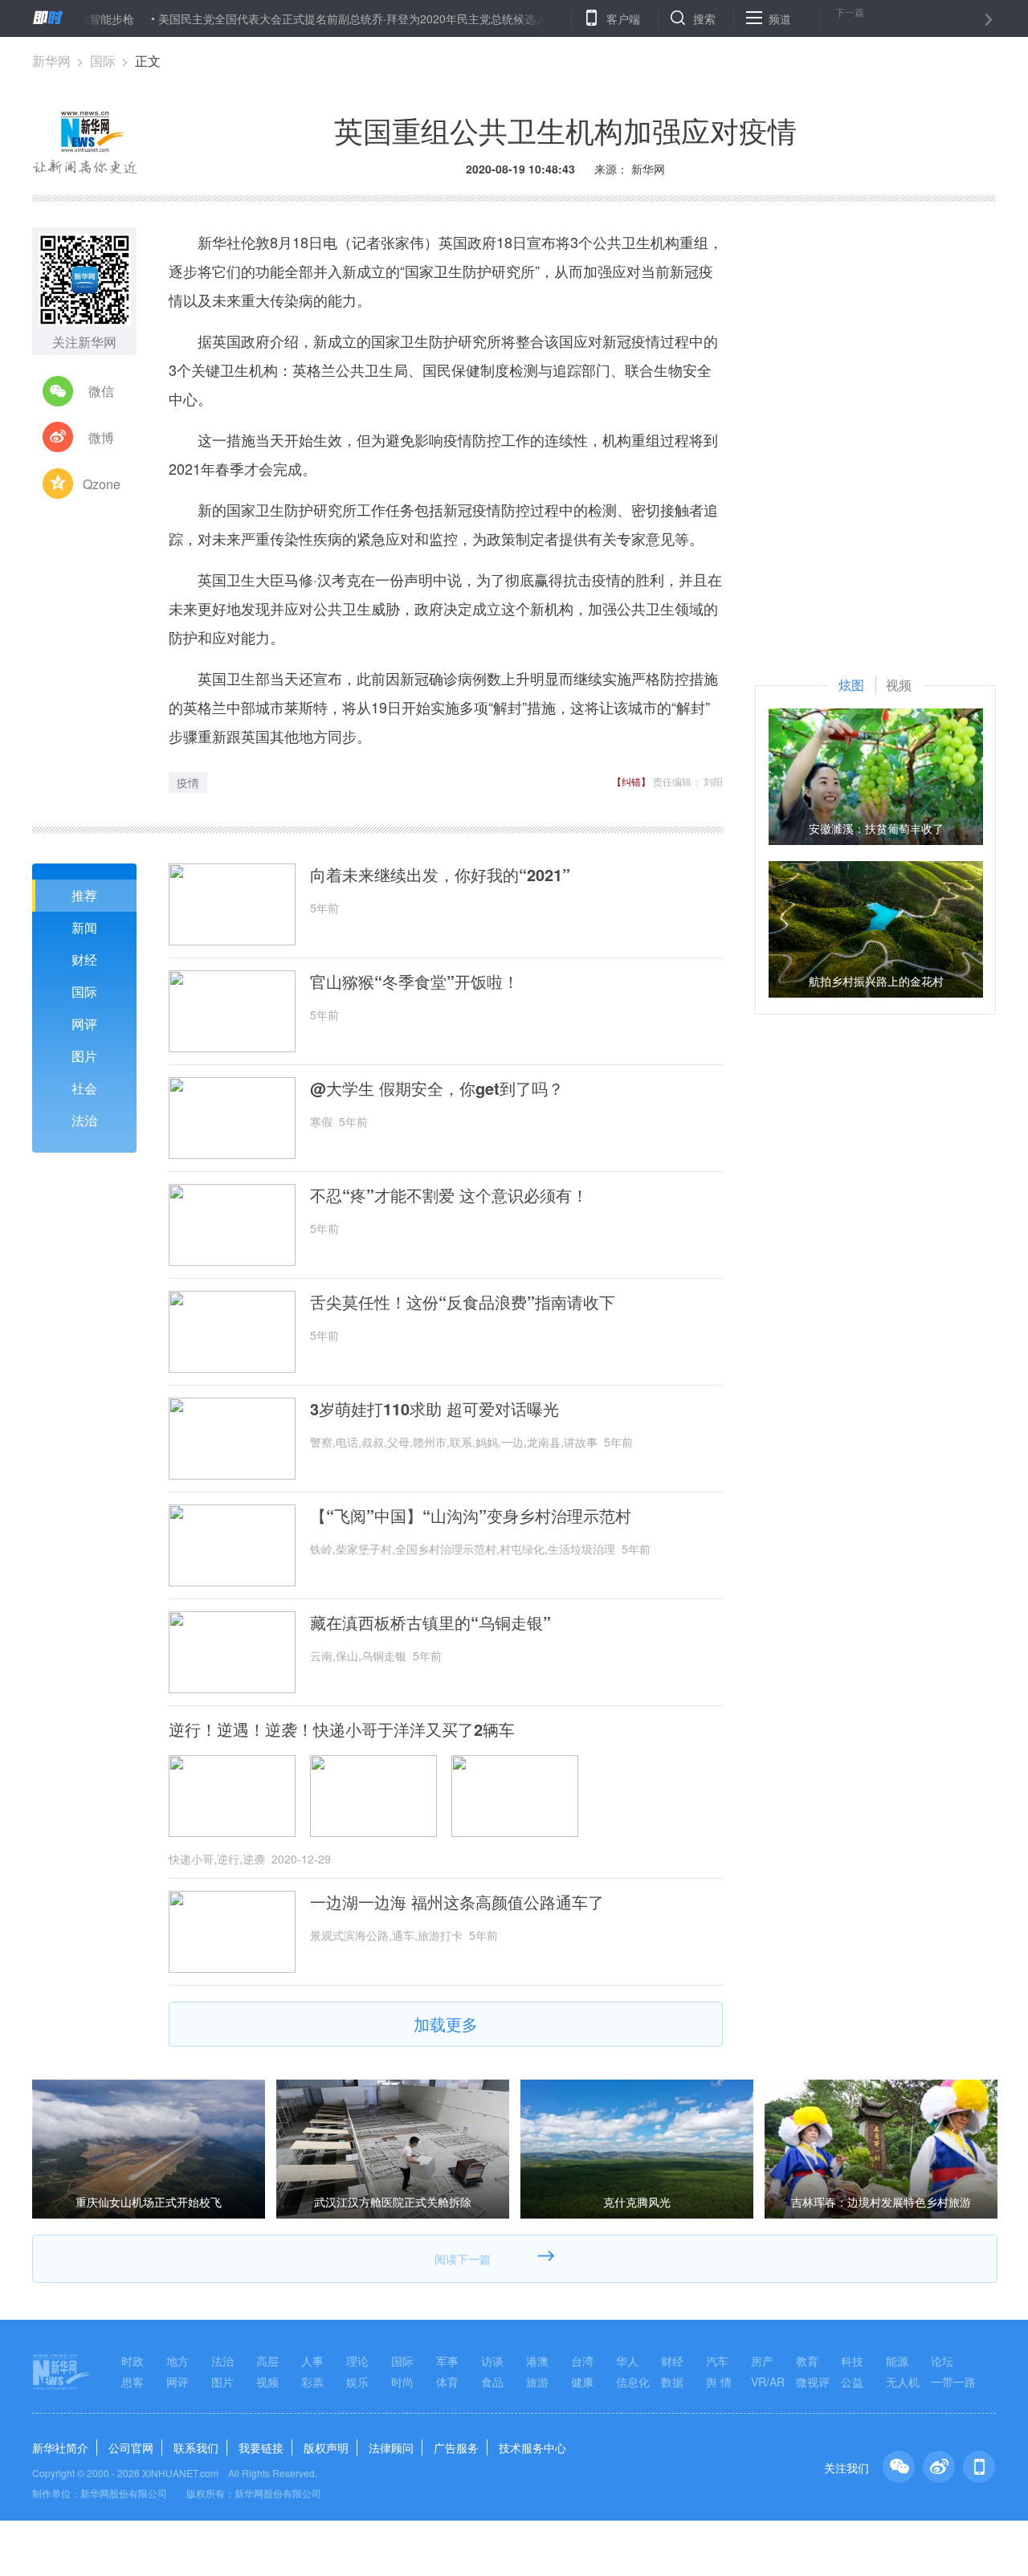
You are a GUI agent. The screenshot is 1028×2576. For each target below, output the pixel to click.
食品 (492, 2382)
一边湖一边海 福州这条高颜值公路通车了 (457, 1902)
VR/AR (768, 2382)
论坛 (942, 2361)
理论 (357, 2361)
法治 (84, 1120)
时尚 (402, 2382)
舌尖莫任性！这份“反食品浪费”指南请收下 (463, 1302)
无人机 (903, 2382)
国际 (103, 61)
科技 (852, 2361)
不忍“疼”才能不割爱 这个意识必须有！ (449, 1195)
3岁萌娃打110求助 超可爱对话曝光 (434, 1409)
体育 (447, 2382)
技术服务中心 (532, 2447)
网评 (84, 1024)
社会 (84, 1088)
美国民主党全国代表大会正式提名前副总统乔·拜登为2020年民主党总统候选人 (296, 18)
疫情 (188, 782)
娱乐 (357, 2382)
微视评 (813, 2382)
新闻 (84, 927)
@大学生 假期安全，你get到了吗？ (437, 1088)
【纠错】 (631, 781)
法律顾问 (391, 2447)
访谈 (492, 2361)
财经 (84, 959)
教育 (807, 2361)
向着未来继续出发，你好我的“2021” (440, 875)
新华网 (51, 61)
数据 (672, 2382)
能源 (897, 2361)
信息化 (633, 2382)
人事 (312, 2361)
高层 (267, 2361)
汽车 (717, 2361)
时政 (133, 2361)
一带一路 (953, 2382)
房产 (762, 2361)
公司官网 (131, 2447)
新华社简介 (60, 2447)
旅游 (537, 2382)
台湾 (582, 2361)
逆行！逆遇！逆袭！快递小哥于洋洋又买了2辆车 (342, 1729)
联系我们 (196, 2447)
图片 (84, 1056)
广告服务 (456, 2447)
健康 (582, 2382)
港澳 (537, 2361)
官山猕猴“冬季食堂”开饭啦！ (414, 982)
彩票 (312, 2382)
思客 (133, 2382)
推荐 (84, 895)
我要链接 (261, 2447)
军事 (447, 2361)
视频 (267, 2382)
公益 (852, 2382)
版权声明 (326, 2447)
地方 (177, 2361)
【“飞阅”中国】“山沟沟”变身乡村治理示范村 (471, 1516)
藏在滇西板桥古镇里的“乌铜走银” (430, 1623)
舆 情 (719, 2382)
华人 (627, 2361)
